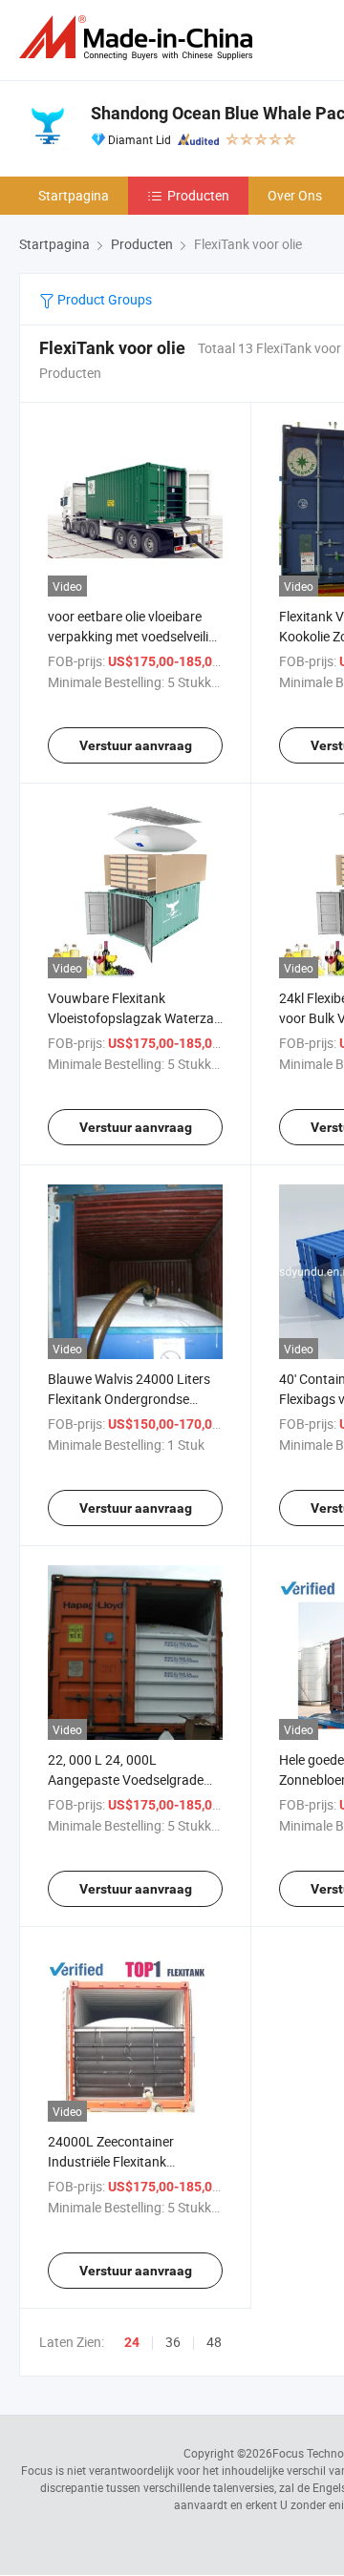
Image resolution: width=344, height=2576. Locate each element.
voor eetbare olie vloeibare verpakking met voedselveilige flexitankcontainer (135, 636)
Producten (198, 195)
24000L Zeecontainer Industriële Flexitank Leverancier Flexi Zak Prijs (124, 2161)
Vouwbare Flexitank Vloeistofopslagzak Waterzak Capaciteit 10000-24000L (134, 1018)
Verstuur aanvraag (136, 745)
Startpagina (74, 195)
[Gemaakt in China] (140, 38)
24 (132, 2342)
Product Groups (103, 299)
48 (214, 2342)
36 (173, 2342)
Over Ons (295, 195)
